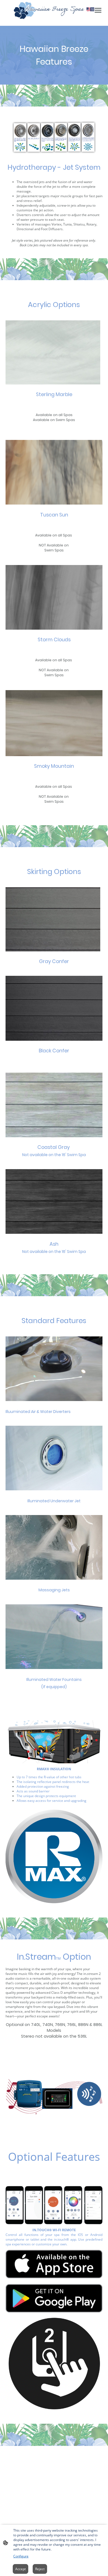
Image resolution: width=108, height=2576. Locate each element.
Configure (21, 2556)
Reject (40, 2569)
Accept (20, 2569)
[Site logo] (54, 11)
